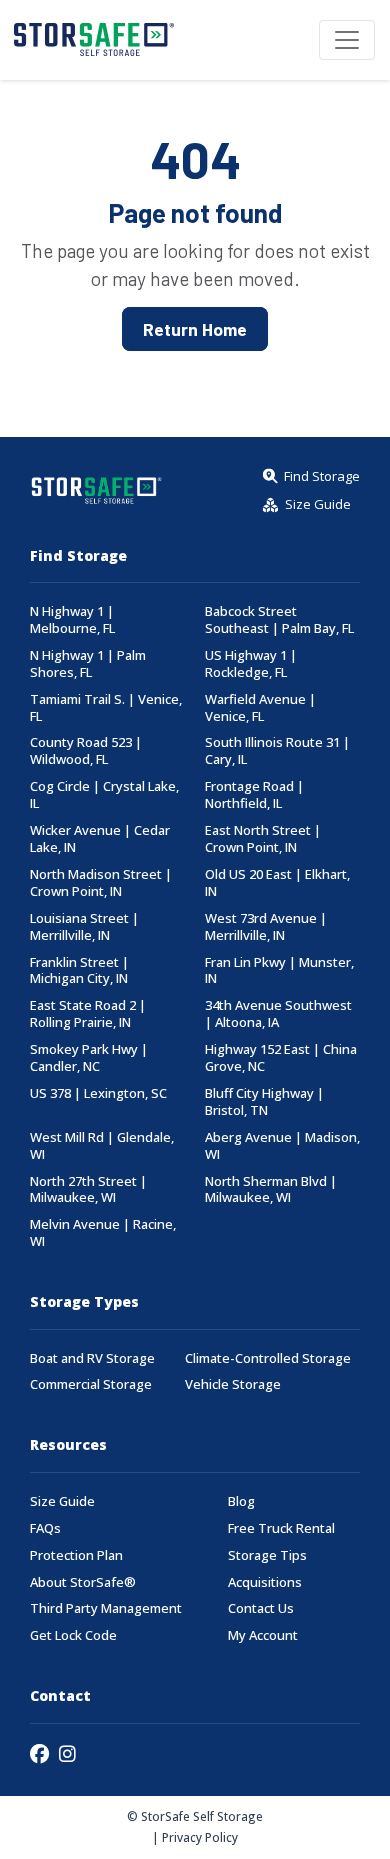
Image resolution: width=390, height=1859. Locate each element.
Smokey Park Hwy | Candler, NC (89, 1058)
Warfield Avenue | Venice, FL (260, 708)
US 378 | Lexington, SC (98, 1093)
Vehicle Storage (233, 1384)
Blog (241, 1501)
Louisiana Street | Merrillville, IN (84, 927)
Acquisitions (265, 1582)
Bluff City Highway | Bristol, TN (264, 1102)
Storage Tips (267, 1555)
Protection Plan (76, 1555)
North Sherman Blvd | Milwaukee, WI (271, 1190)
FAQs (45, 1528)
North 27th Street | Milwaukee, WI (88, 1190)
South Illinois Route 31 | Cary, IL (277, 751)
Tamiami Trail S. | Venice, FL (106, 708)
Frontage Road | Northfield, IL (254, 795)
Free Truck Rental (281, 1528)
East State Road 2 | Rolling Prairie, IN (88, 1014)
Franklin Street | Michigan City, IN (79, 971)
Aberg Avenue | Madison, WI (282, 1146)
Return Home (195, 329)
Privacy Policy (200, 1837)
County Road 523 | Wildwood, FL (86, 751)
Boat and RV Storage (92, 1358)
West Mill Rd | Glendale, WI (102, 1146)
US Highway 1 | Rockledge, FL (251, 664)
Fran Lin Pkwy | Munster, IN (279, 971)
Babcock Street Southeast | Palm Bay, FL (279, 620)
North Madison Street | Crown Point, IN (101, 883)
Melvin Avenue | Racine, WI (103, 1233)
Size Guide (62, 1501)
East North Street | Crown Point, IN (263, 839)
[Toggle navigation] (347, 40)
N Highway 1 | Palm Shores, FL (88, 664)
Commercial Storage (91, 1384)
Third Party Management (106, 1608)
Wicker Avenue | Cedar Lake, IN (100, 839)
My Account (263, 1635)
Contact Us (261, 1608)
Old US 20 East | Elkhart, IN (277, 883)
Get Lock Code (73, 1635)
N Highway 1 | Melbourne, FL (72, 620)
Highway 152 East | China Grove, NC (281, 1058)
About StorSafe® (83, 1582)
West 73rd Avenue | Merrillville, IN (266, 927)
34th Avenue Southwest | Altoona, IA (278, 1014)
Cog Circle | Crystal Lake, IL (104, 795)
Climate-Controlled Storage (268, 1358)
